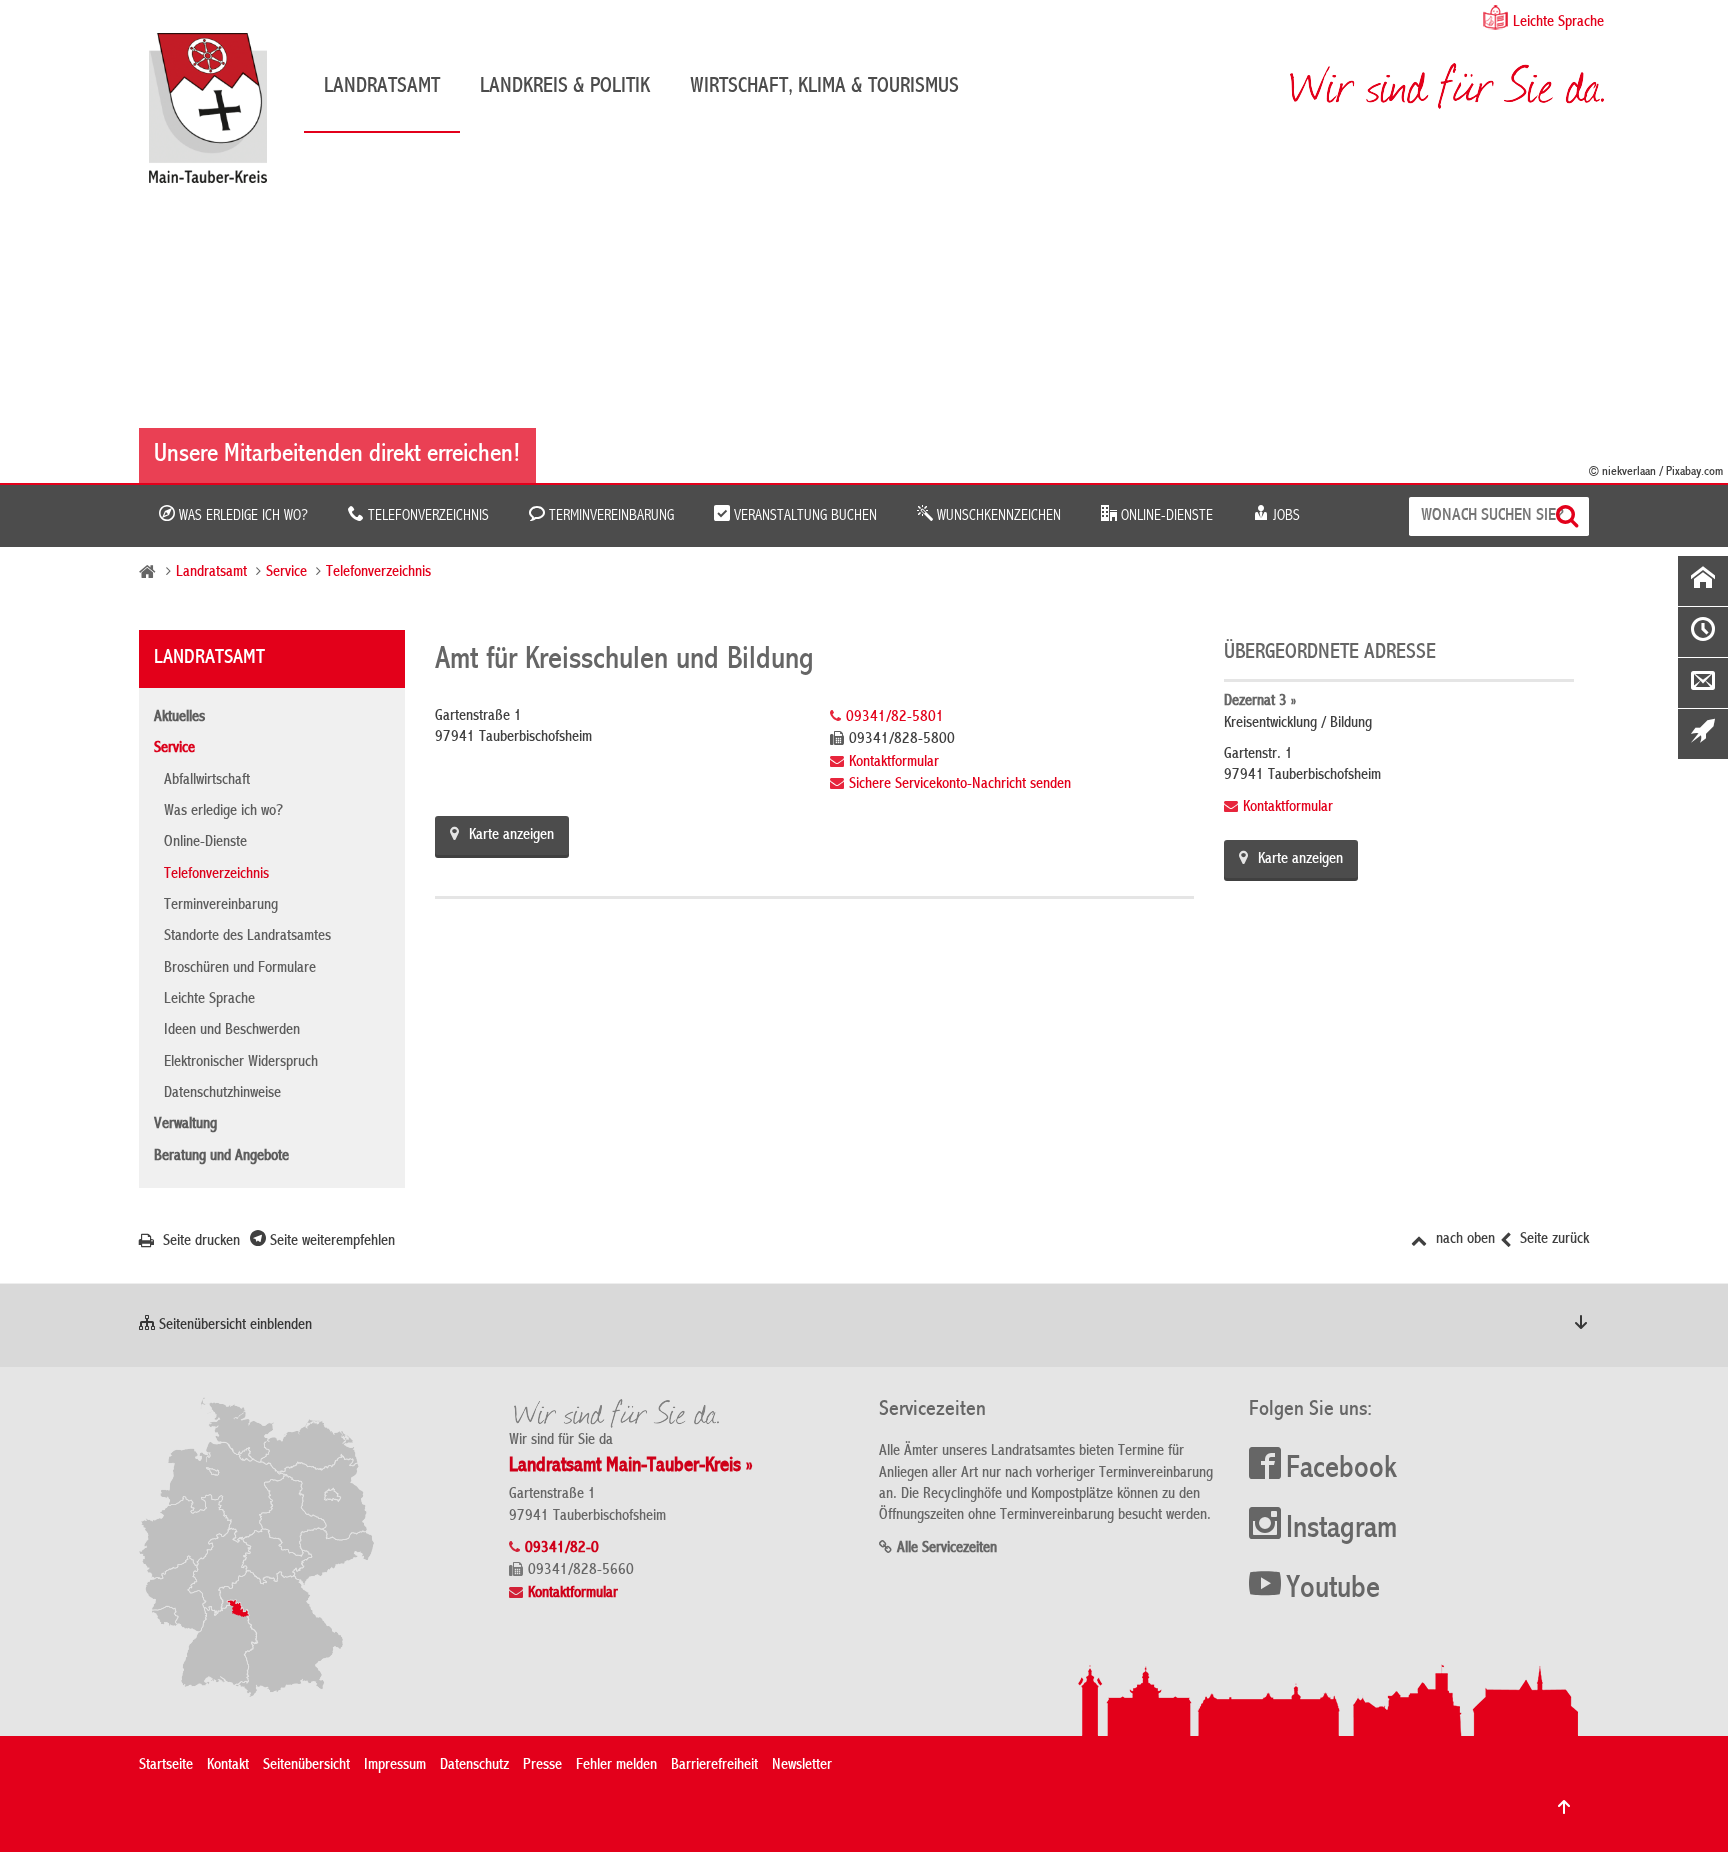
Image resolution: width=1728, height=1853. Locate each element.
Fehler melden (616, 1766)
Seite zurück (1552, 1240)
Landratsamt (382, 87)
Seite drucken (199, 1242)
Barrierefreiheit (714, 1766)
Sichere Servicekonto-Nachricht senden (960, 785)
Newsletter (802, 1766)
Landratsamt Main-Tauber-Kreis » (631, 1466)
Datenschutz (474, 1766)
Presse (542, 1766)
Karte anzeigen (511, 836)
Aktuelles (179, 718)
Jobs (1284, 516)
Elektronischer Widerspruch (241, 1063)
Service (286, 573)
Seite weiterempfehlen (330, 1242)
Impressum (395, 1766)
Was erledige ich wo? (241, 516)
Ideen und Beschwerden (232, 1031)
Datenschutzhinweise (222, 1094)
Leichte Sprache (1558, 23)
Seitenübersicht (306, 1766)
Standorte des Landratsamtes (247, 937)
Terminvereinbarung (609, 516)
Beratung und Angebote (221, 1157)
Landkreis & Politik (565, 87)
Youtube (1333, 1590)
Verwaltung (185, 1125)
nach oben (1463, 1240)
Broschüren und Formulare (240, 969)
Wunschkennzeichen (997, 516)
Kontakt (228, 1766)
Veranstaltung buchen (803, 516)
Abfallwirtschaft (207, 781)
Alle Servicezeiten (947, 1549)
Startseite (166, 1766)
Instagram (1341, 1530)
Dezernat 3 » (1260, 702)
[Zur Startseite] (218, 115)
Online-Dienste (1165, 516)
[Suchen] (1569, 516)
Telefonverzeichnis (426, 516)
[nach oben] (1564, 1807)
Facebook (1341, 1470)
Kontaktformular (894, 763)
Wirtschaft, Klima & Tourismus (824, 87)
